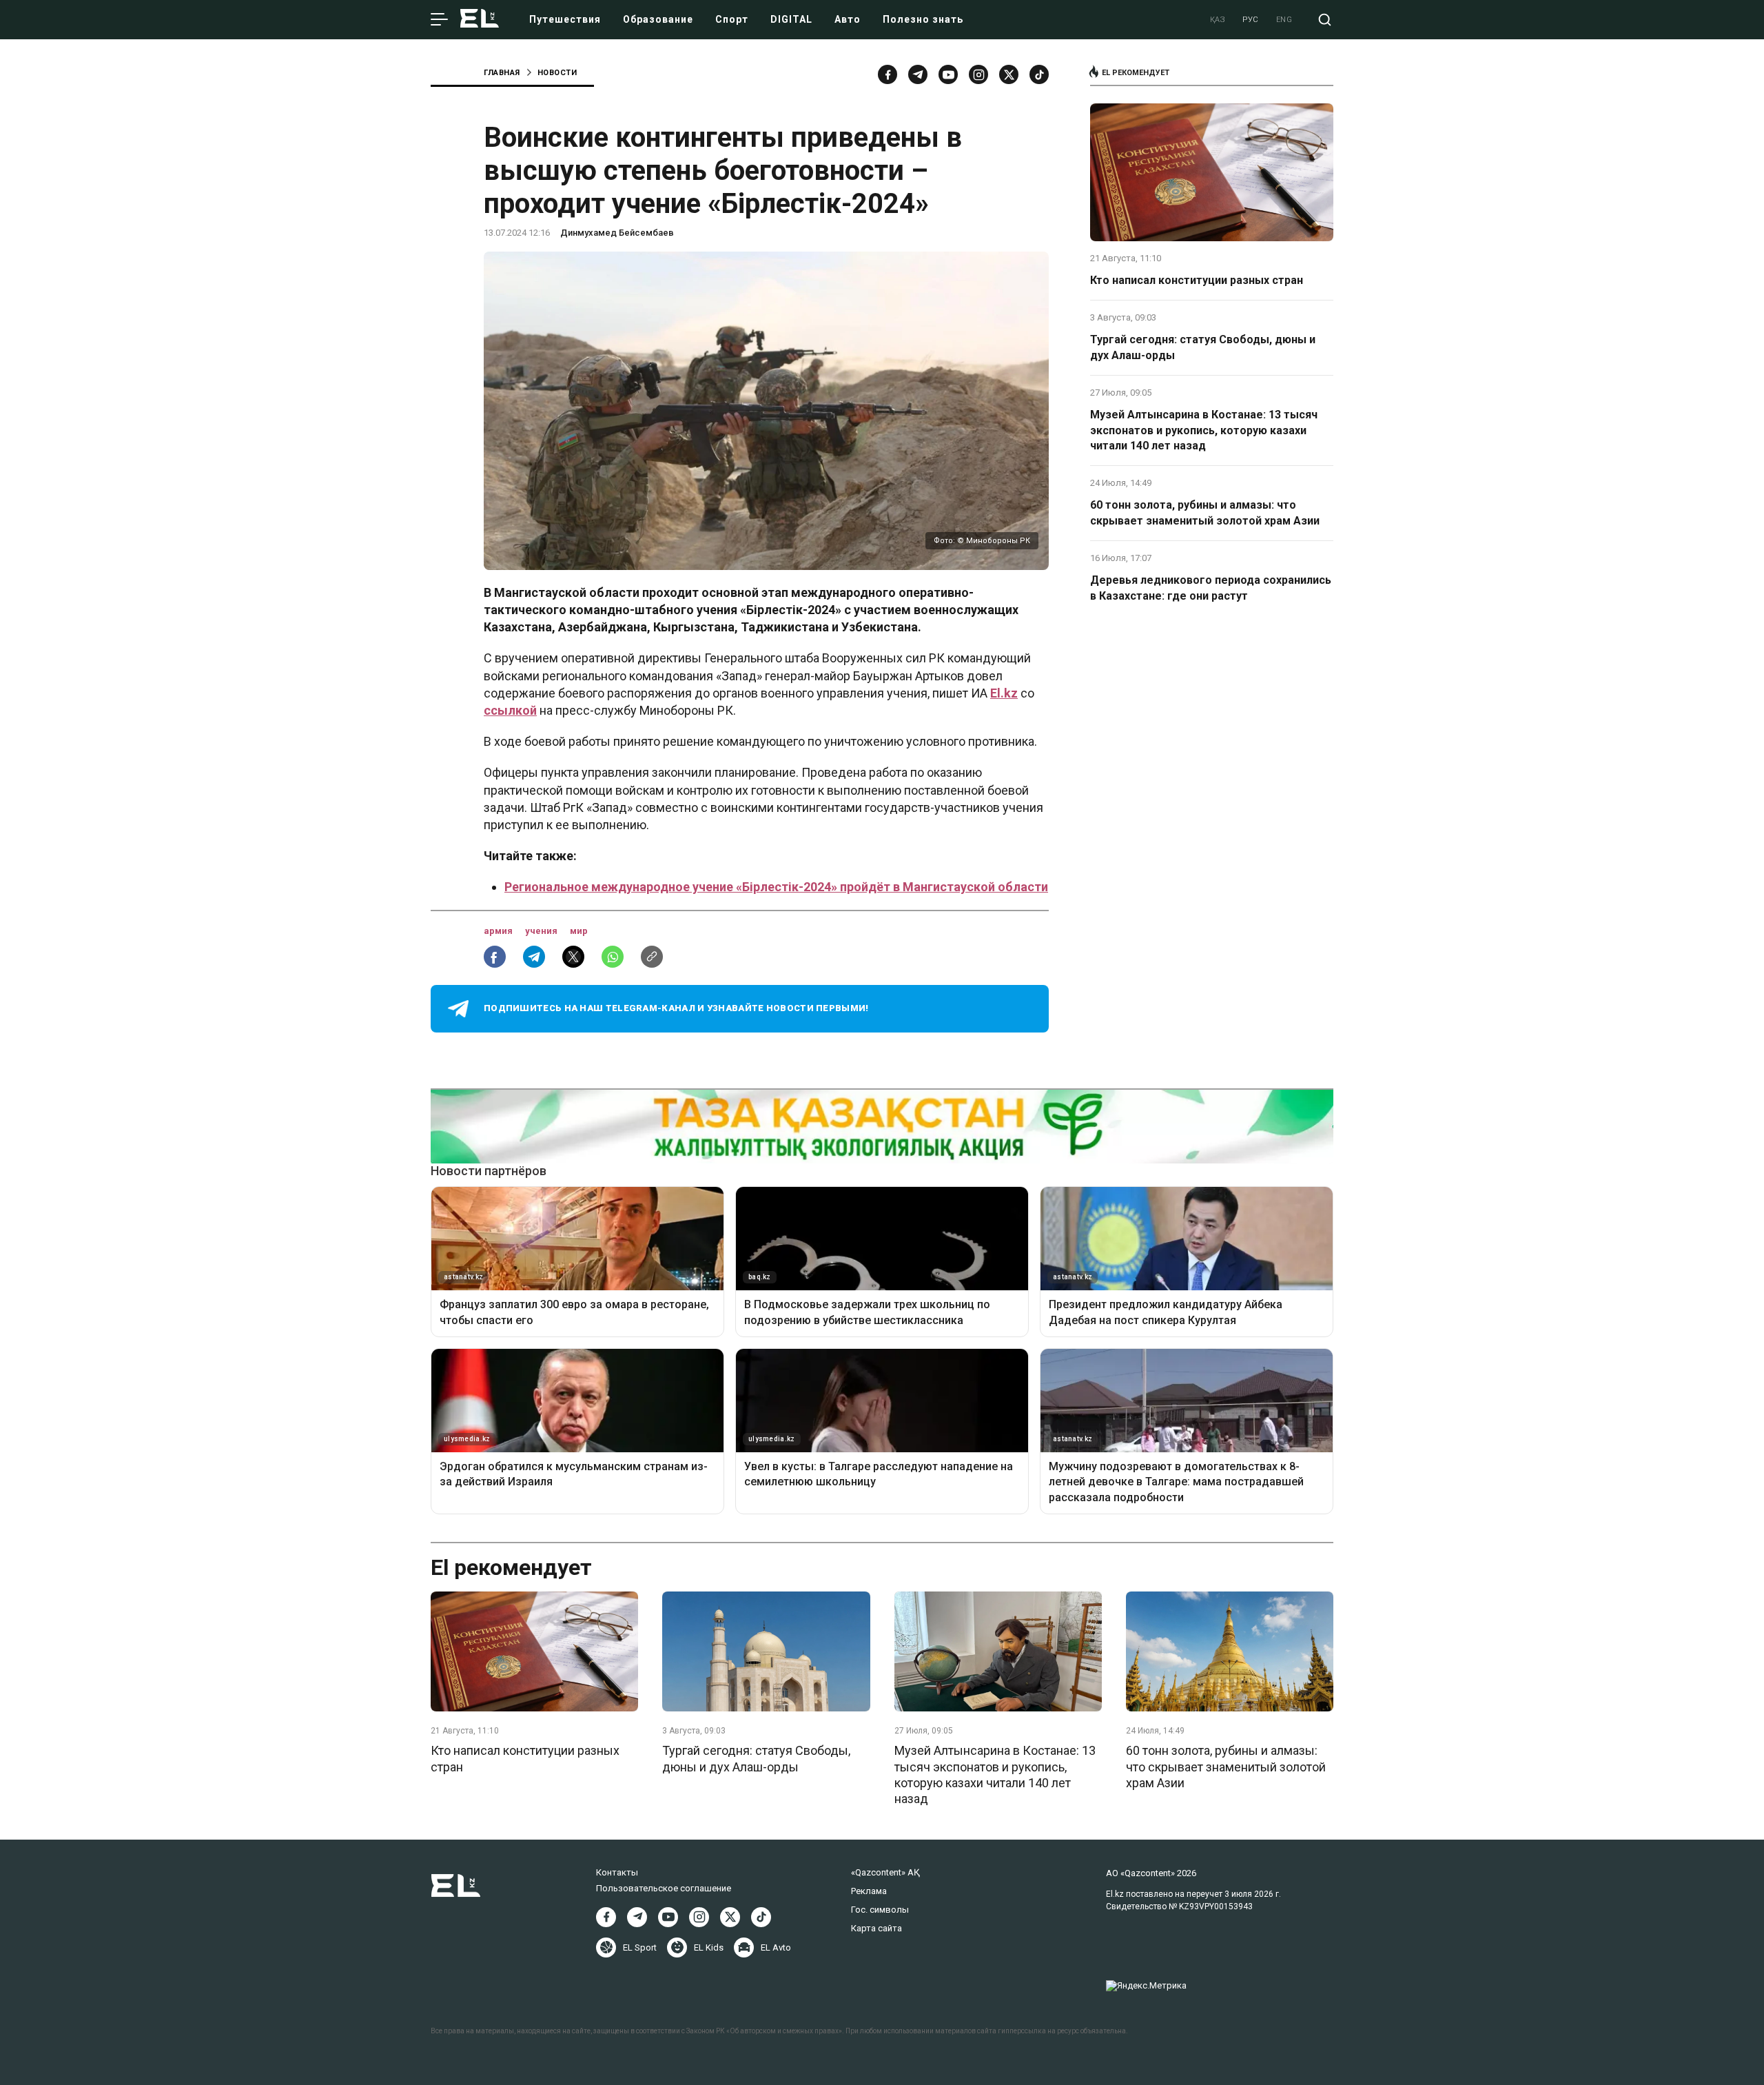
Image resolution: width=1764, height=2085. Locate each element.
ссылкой (510, 710)
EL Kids (709, 1947)
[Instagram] (978, 74)
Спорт (732, 19)
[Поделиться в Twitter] (573, 957)
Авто (848, 19)
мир (579, 931)
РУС (1251, 20)
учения (542, 931)
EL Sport (640, 1947)
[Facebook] (888, 74)
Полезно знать (923, 19)
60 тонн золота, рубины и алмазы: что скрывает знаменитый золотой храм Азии (1205, 512)
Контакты (617, 1872)
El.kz (1004, 693)
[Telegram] (918, 74)
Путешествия (565, 19)
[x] (1009, 74)
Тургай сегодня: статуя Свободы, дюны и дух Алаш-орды (1203, 347)
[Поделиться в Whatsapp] (613, 957)
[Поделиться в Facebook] (495, 957)
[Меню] (439, 20)
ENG (1284, 20)
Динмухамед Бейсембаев (617, 233)
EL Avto (776, 1947)
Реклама (869, 1891)
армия (499, 931)
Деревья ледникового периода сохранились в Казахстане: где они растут (1211, 588)
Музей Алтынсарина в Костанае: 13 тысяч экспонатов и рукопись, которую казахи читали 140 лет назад (1204, 430)
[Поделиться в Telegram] (534, 957)
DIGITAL (791, 19)
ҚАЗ (1218, 20)
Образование (658, 19)
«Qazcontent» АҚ (885, 1872)
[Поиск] (1325, 20)
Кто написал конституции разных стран (1197, 280)
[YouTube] (948, 74)
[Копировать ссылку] (652, 957)
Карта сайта (876, 1928)
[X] (730, 1917)
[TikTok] (1039, 74)
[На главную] (480, 20)
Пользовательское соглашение (664, 1888)
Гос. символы (880, 1910)
